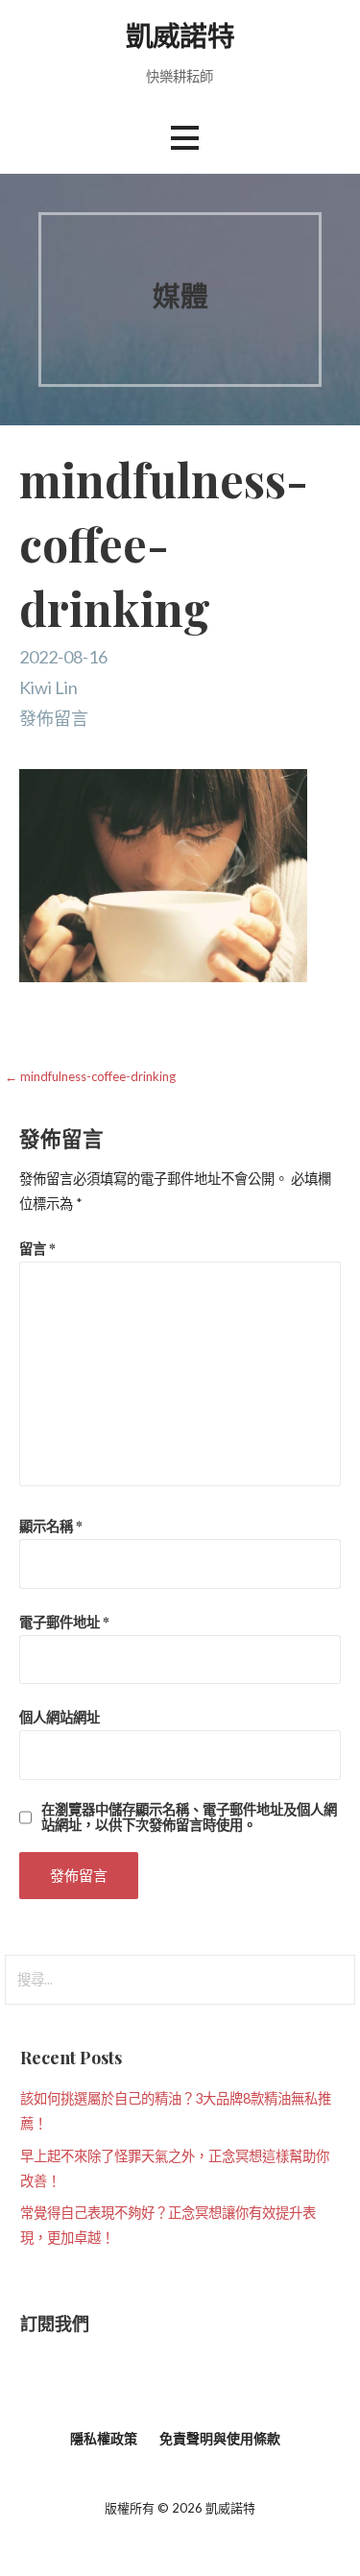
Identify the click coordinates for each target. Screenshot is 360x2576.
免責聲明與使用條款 (220, 2438)
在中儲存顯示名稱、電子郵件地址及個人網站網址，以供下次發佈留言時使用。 (189, 1817)
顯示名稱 (51, 1526)
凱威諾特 (180, 35)
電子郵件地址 (64, 1622)
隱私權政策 (104, 2438)
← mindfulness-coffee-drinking (90, 1076)
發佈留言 (54, 718)
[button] (184, 138)
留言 (37, 1248)
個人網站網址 (60, 1717)
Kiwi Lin (48, 687)
